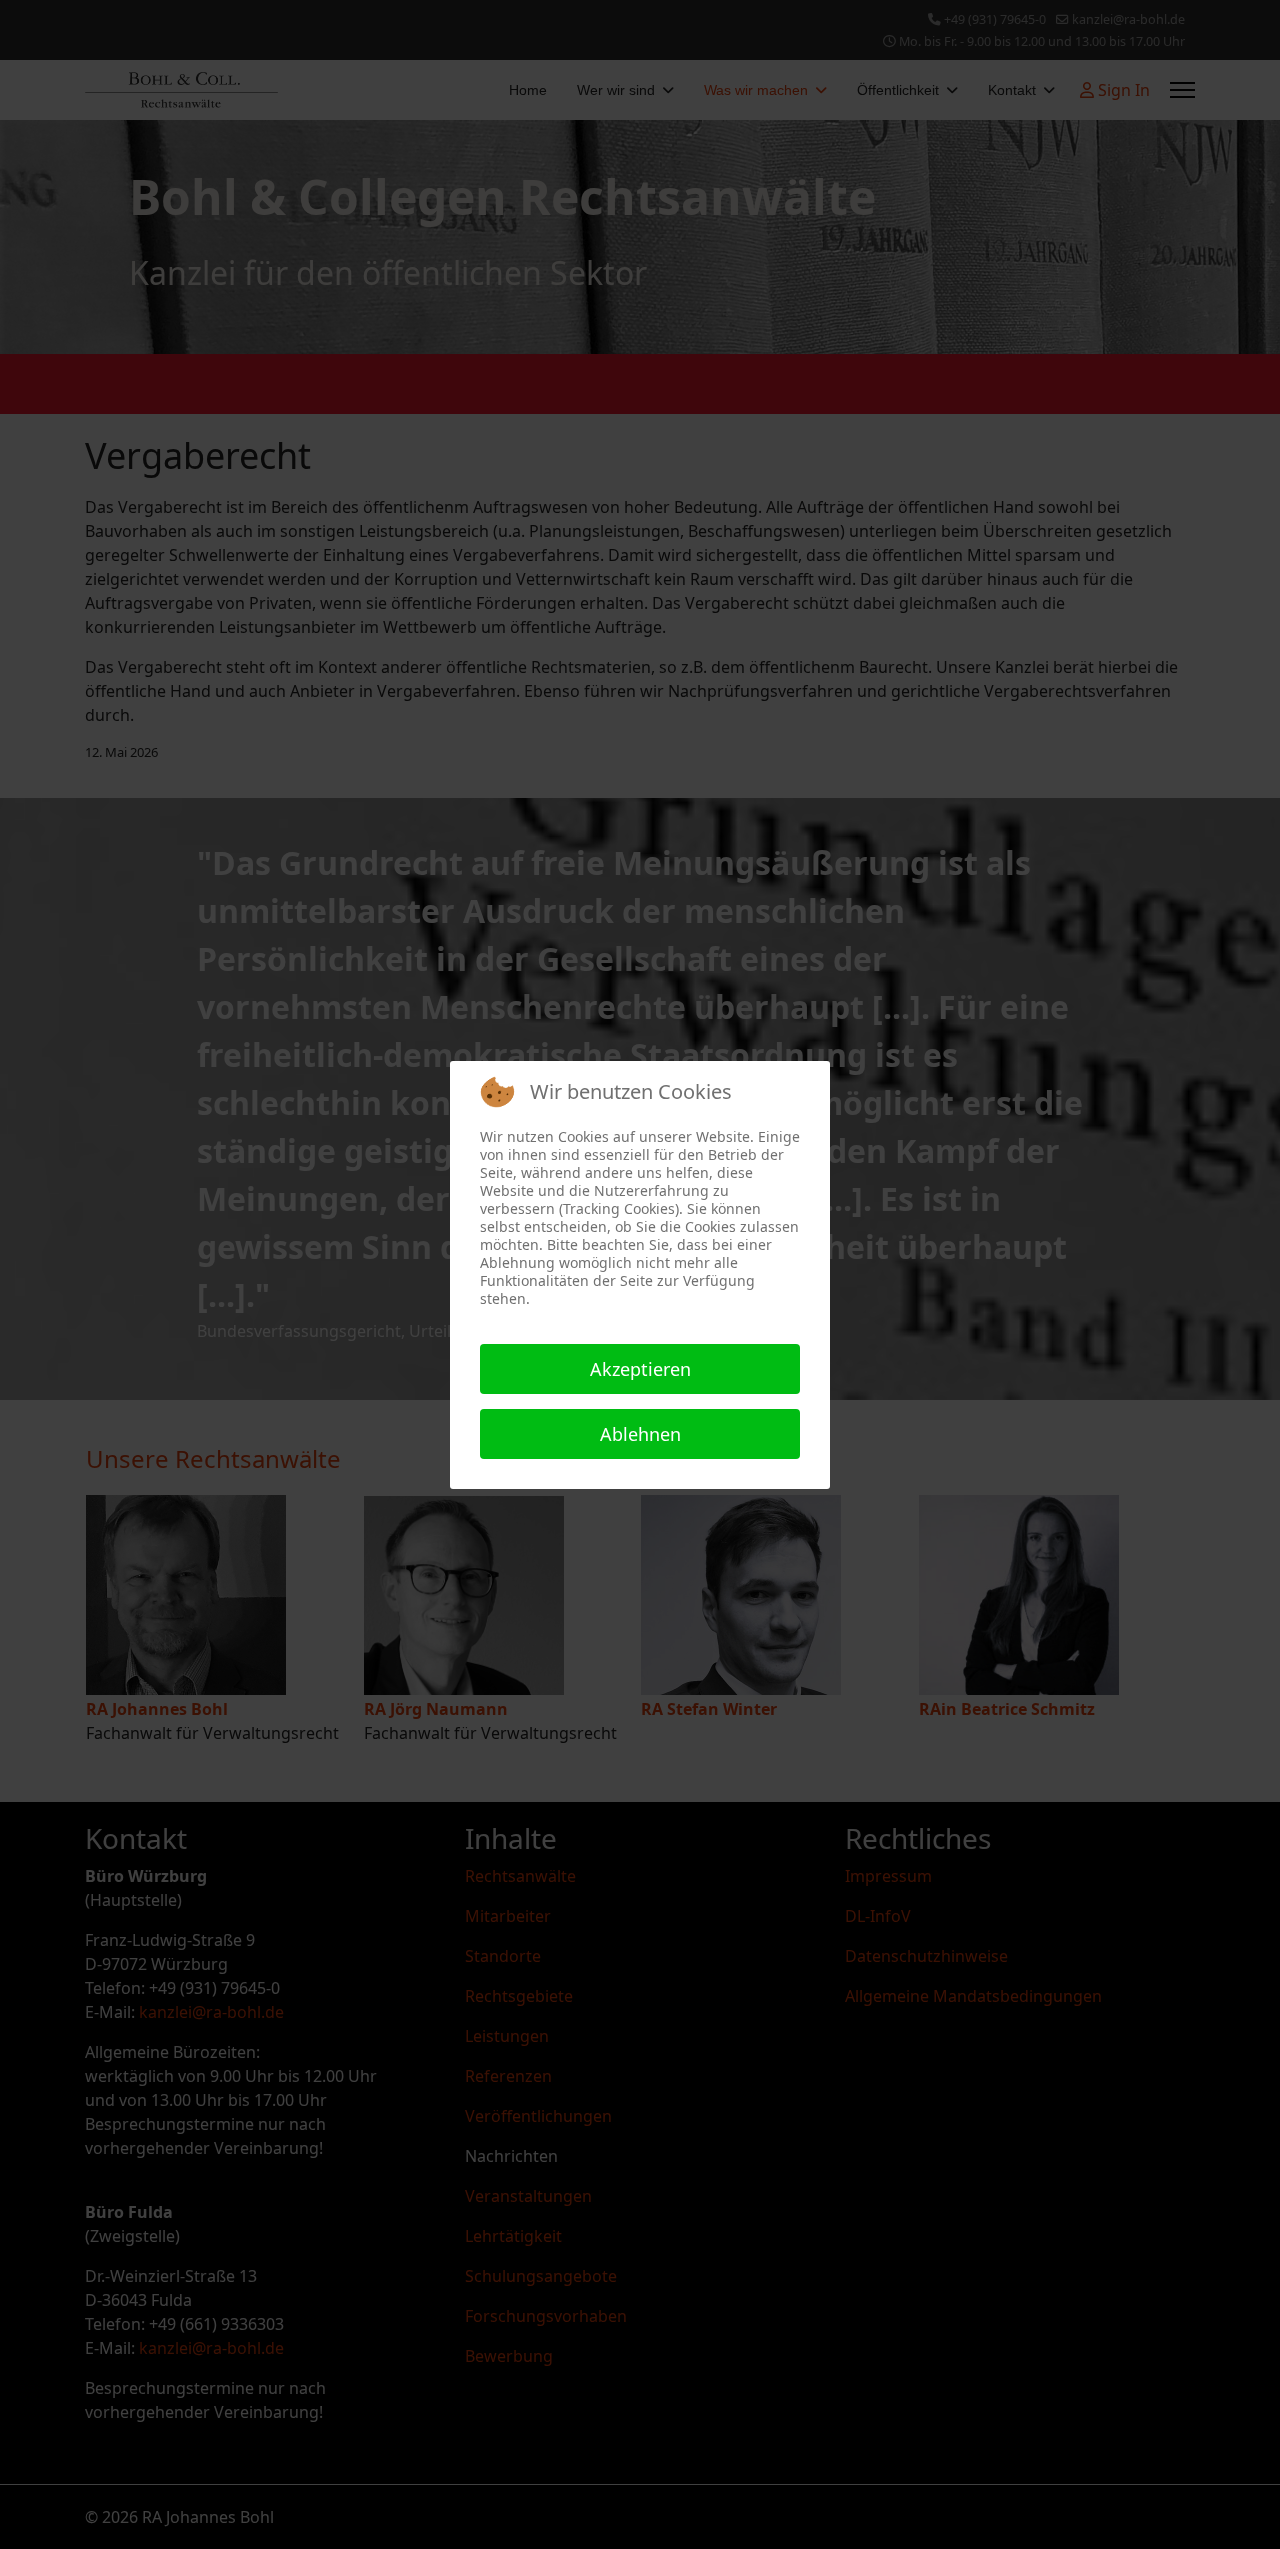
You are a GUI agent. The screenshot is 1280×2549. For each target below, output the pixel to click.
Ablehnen (640, 1434)
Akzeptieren (640, 1369)
